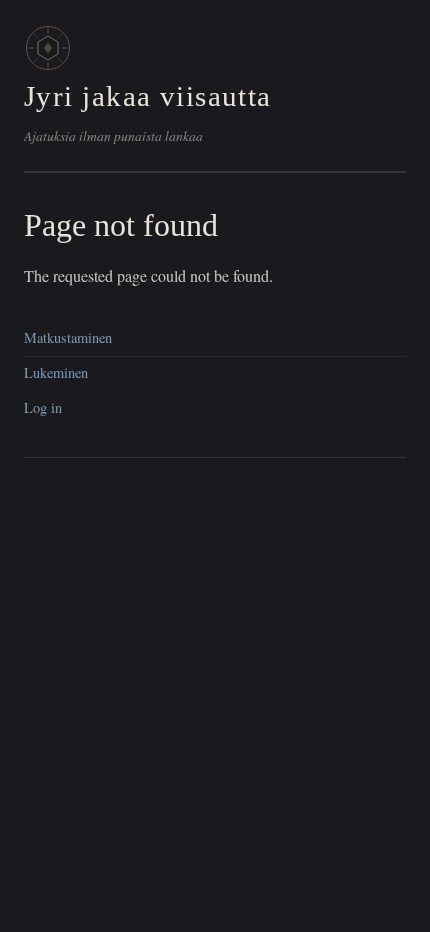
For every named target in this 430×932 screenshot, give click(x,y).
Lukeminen (56, 372)
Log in (43, 407)
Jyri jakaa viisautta (148, 96)
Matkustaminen (68, 337)
